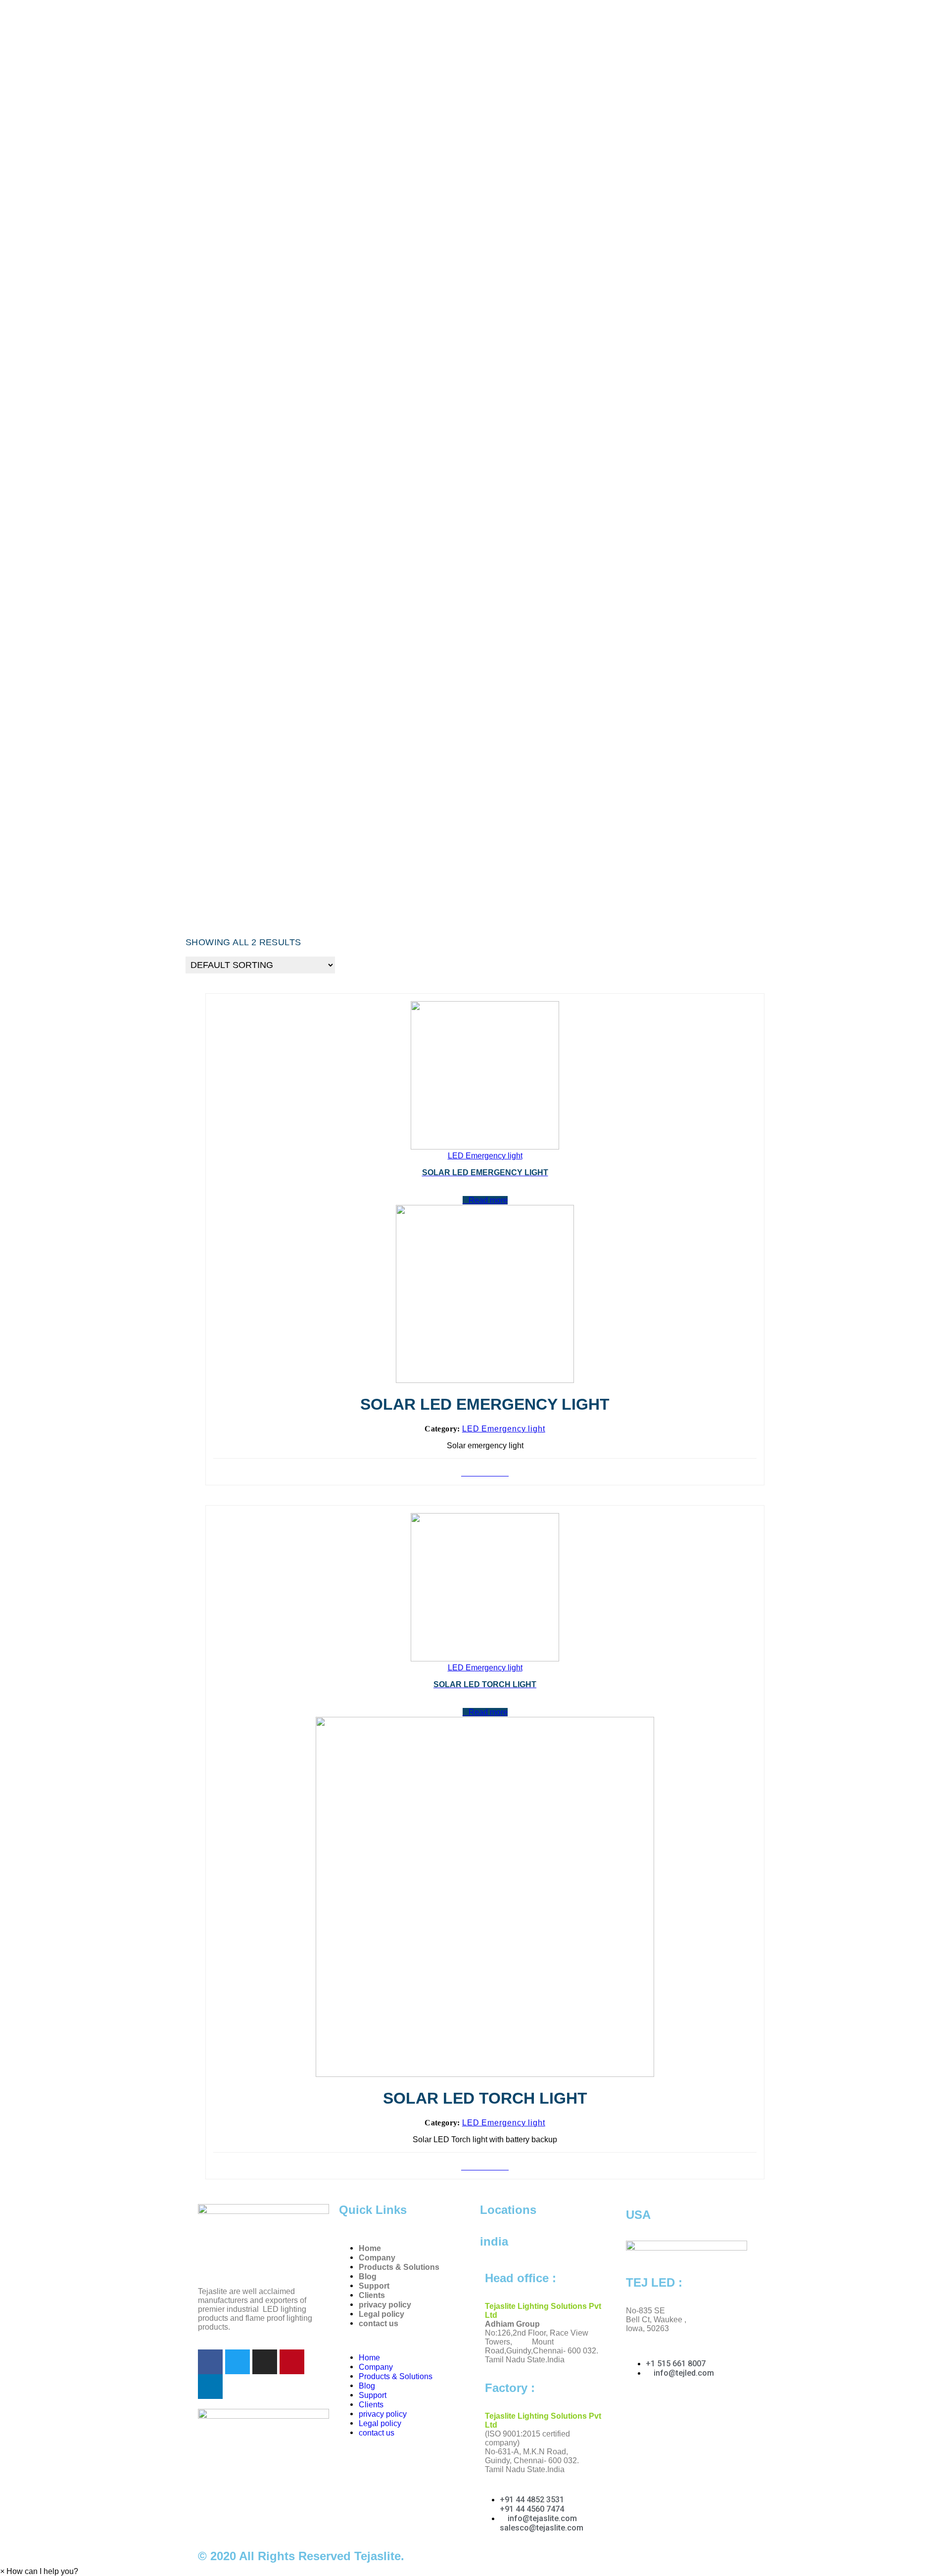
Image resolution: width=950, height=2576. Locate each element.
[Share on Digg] (506, 1473)
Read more (488, 1200)
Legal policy (381, 2314)
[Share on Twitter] (476, 1473)
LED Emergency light (504, 1429)
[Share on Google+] (494, 1473)
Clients (372, 2295)
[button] (39, 2571)
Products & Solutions (399, 2267)
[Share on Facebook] (470, 1473)
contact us (379, 2323)
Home (370, 2248)
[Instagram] (265, 2362)
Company (377, 2258)
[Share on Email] (464, 1473)
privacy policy (385, 2305)
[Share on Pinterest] (482, 1473)
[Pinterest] (292, 2362)
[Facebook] (210, 2362)
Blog (368, 2277)
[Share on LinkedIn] (488, 1473)
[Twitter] (237, 2362)
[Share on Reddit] (500, 1473)
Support (374, 2286)
